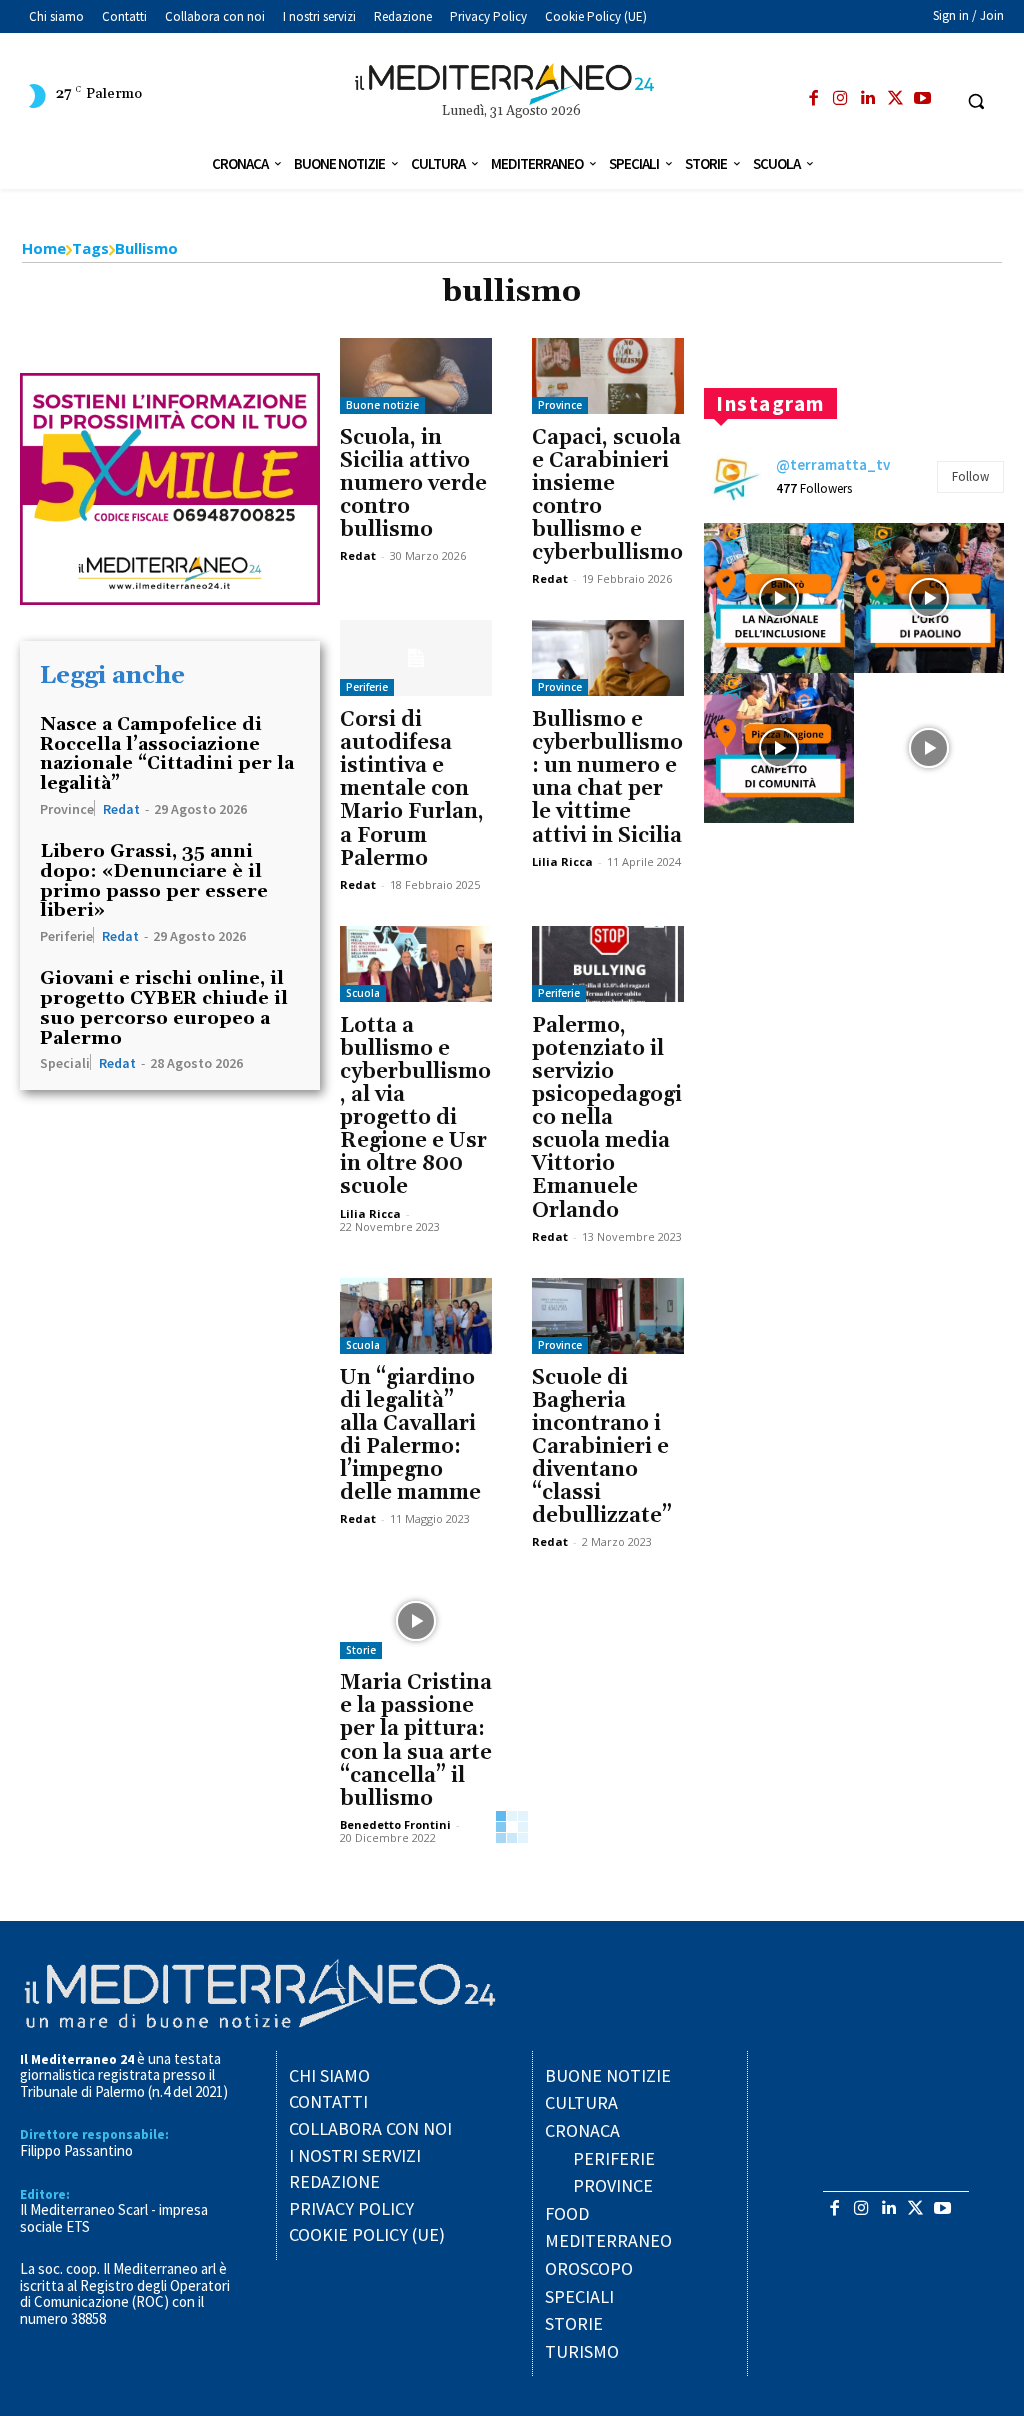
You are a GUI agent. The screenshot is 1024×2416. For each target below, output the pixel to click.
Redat (121, 809)
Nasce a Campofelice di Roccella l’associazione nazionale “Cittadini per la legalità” (167, 754)
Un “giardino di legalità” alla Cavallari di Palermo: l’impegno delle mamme (410, 1435)
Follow (970, 476)
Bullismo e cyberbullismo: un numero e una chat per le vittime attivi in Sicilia (607, 777)
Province (67, 808)
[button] (976, 101)
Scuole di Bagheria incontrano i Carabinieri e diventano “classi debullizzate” (602, 1447)
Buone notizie (382, 405)
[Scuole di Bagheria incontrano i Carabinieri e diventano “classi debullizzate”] (608, 1316)
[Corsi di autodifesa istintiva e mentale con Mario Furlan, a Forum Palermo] (416, 658)
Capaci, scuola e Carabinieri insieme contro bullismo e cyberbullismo (607, 495)
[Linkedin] (868, 99)
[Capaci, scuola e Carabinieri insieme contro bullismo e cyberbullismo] (608, 376)
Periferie (66, 935)
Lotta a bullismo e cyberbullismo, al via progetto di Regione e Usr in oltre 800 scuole (415, 1107)
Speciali (65, 1062)
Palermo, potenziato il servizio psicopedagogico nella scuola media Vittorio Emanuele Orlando (607, 1118)
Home (44, 248)
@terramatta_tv (833, 464)
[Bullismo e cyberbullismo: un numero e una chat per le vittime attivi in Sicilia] (608, 658)
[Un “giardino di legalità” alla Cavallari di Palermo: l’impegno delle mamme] (416, 1316)
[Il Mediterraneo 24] (512, 84)
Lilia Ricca (562, 861)
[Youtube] (922, 99)
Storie (361, 1650)
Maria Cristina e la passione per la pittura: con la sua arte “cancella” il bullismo (416, 1740)
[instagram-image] (779, 598)
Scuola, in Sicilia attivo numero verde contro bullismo (413, 484)
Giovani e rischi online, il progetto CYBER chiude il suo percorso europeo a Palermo (164, 1008)
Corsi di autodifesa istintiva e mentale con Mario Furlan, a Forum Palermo (412, 789)
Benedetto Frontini (395, 1824)
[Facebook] (814, 99)
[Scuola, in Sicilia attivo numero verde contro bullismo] (416, 376)
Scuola (363, 993)
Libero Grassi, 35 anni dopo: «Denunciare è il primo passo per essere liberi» (154, 881)
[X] (895, 99)
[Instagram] (841, 99)
